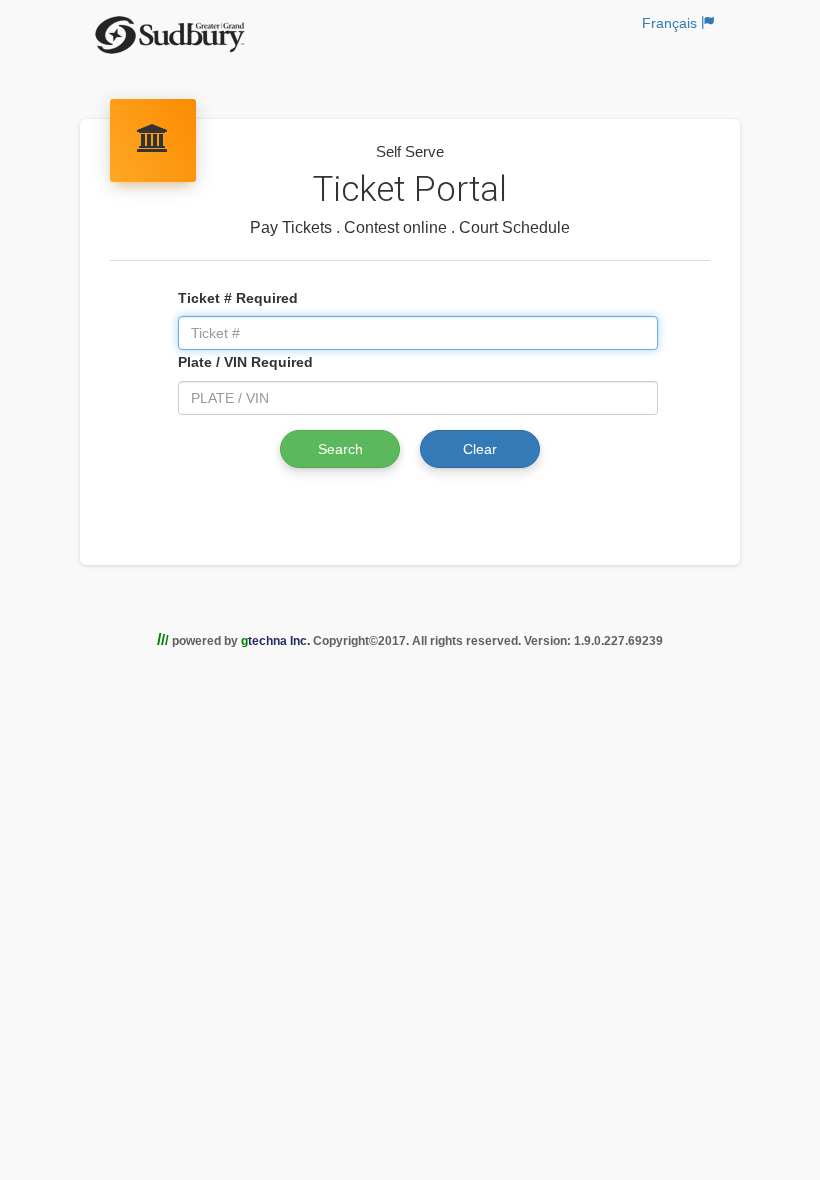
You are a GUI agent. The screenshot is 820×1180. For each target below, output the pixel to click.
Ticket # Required (238, 298)
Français (671, 23)
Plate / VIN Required (245, 362)
